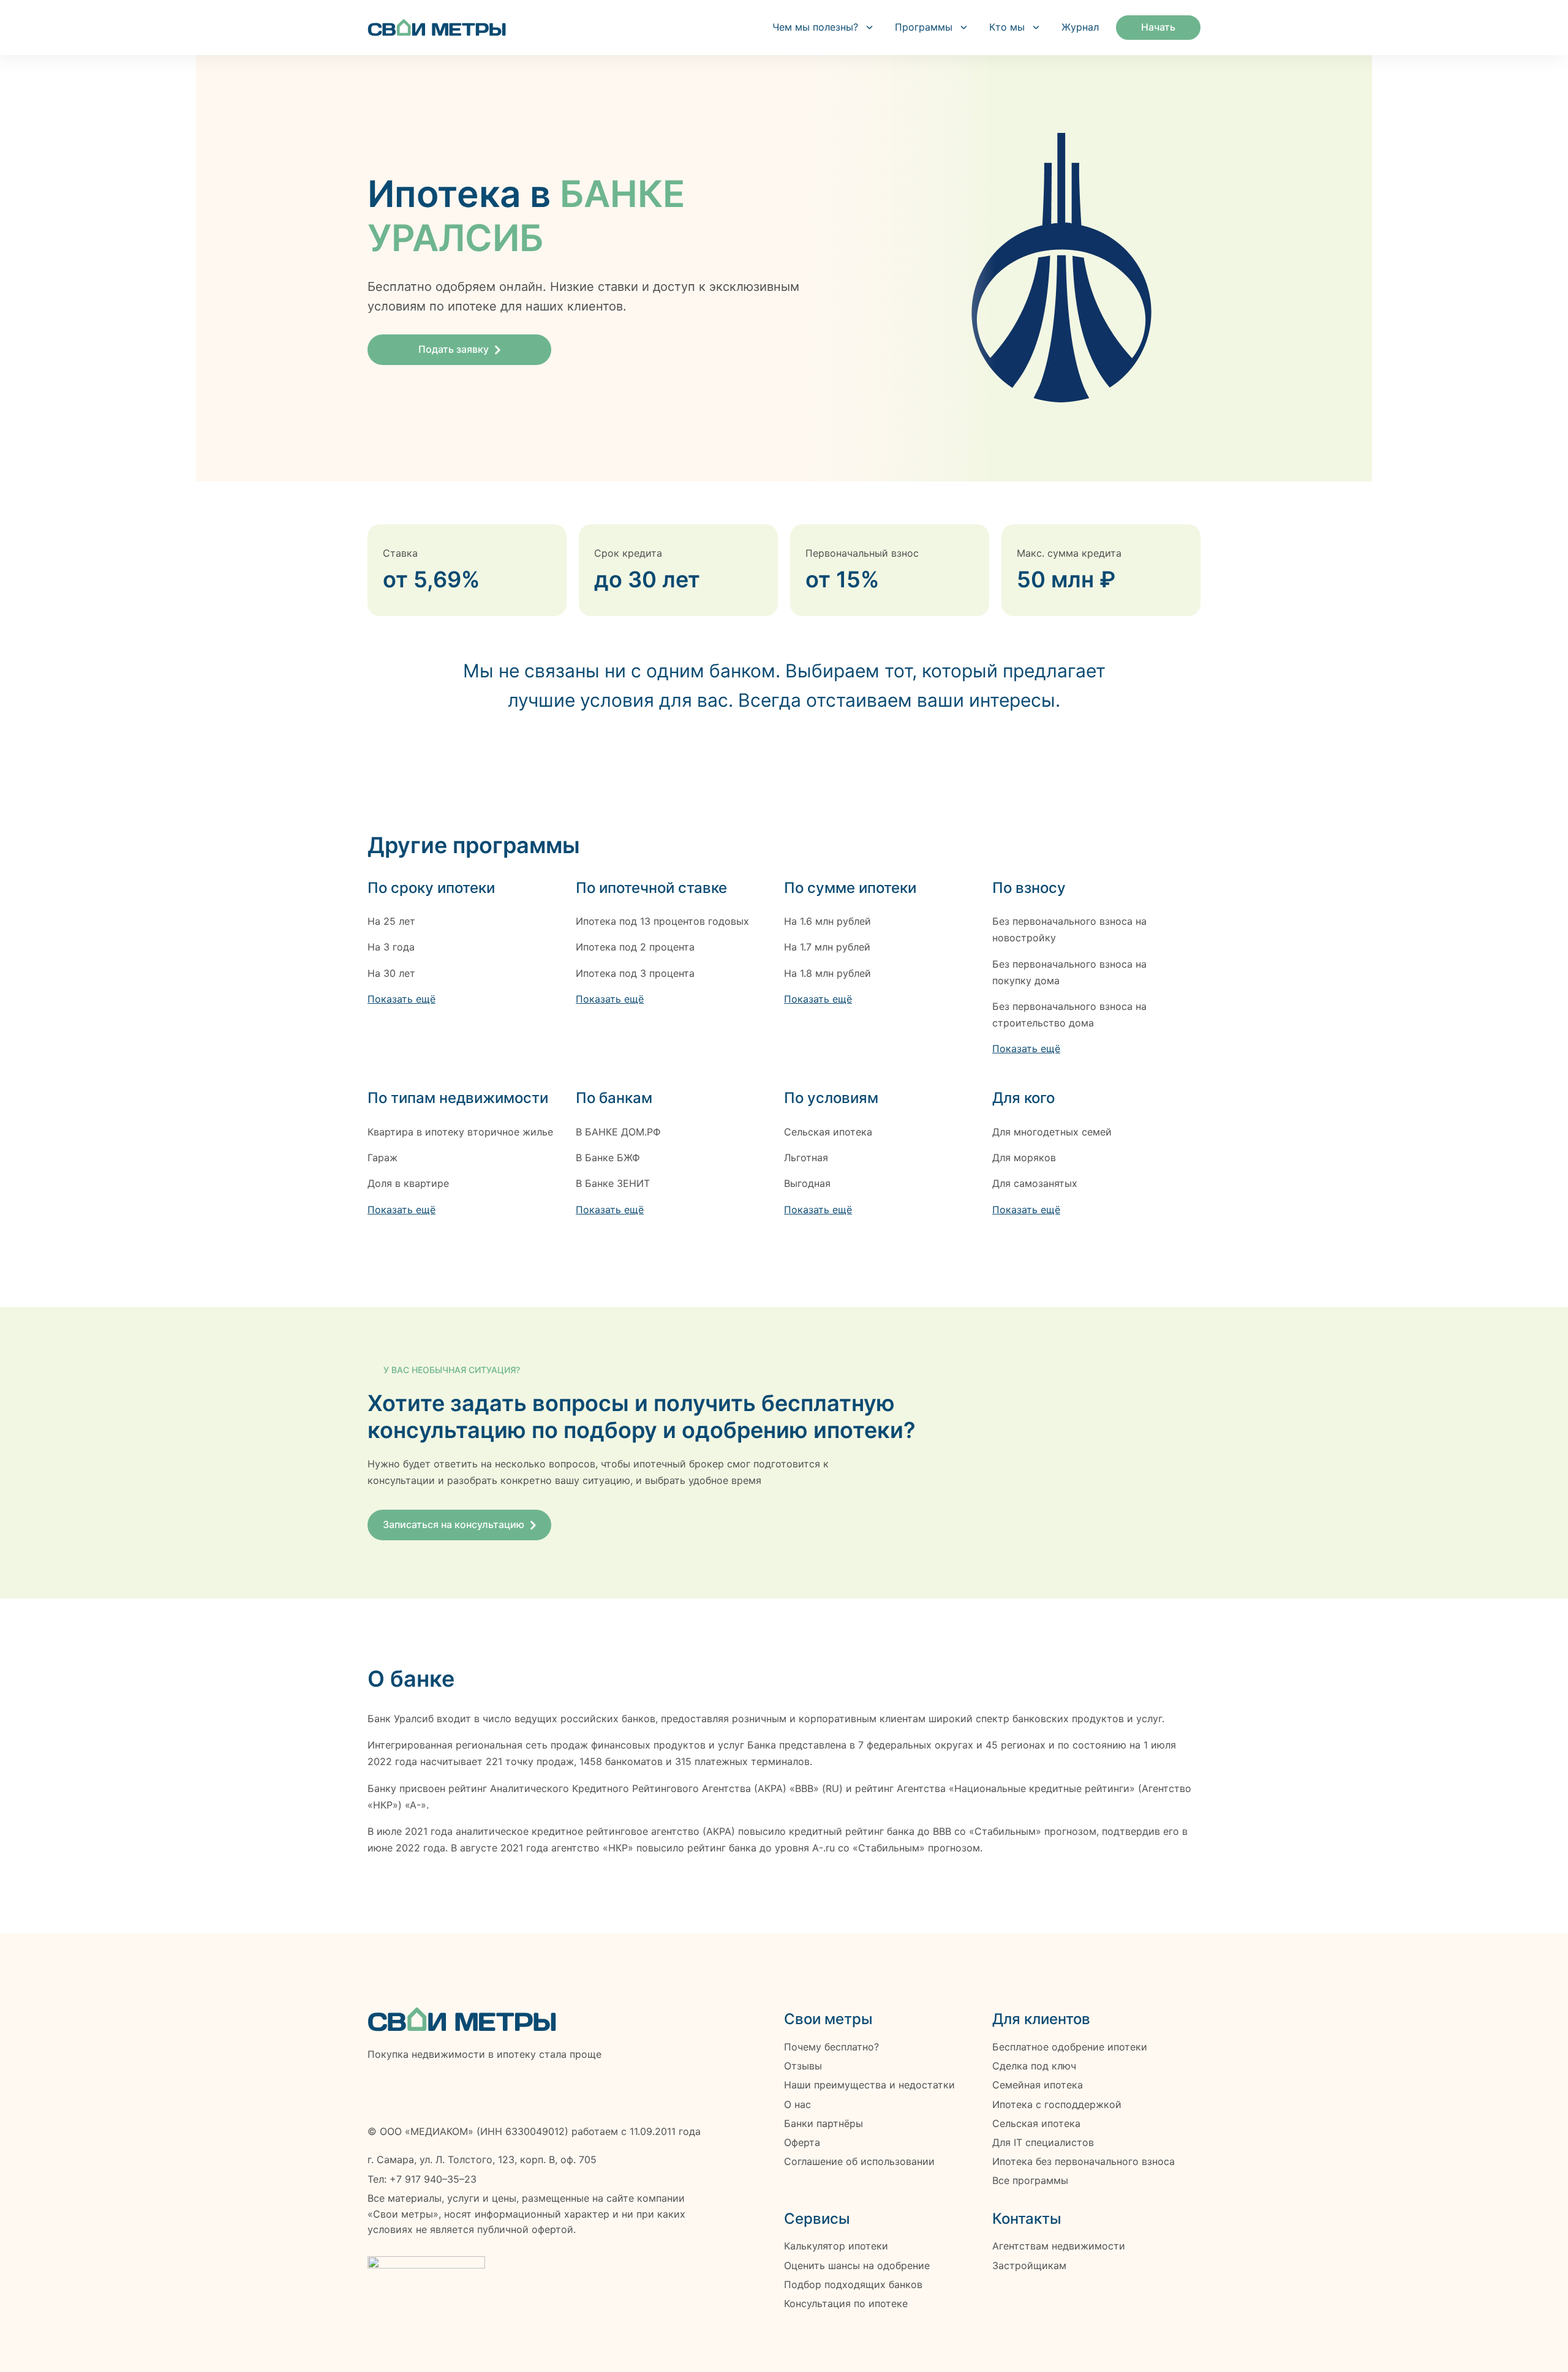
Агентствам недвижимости (1059, 2246)
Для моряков (1024, 1158)
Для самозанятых (1035, 1183)
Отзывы (803, 2066)
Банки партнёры (824, 2124)
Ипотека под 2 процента (635, 947)
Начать (1158, 27)
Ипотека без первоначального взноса (1084, 2162)
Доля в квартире (408, 1183)
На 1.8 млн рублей (827, 973)
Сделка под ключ (1034, 2066)
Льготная (806, 1158)
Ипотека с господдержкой (1057, 2105)
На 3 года (391, 947)
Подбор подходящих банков (853, 2285)
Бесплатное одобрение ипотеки (1070, 2047)
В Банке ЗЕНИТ (613, 1183)
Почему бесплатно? (831, 2047)
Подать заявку (454, 349)
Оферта (802, 2143)
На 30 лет (391, 973)
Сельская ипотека (828, 1132)
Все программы (1030, 2181)
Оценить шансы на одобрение (857, 2266)
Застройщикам (1029, 2266)
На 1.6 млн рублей (827, 921)
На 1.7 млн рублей (827, 947)
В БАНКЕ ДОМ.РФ (618, 1132)
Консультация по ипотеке (846, 2304)
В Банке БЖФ (608, 1158)
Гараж (383, 1158)
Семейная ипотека (1038, 2085)
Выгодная (807, 1183)
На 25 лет (391, 921)
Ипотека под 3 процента (635, 973)
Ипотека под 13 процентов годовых (662, 921)
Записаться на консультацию (454, 1524)
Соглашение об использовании (859, 2162)
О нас (797, 2105)
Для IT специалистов (1043, 2143)
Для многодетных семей (1052, 1132)
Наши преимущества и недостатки (869, 2085)
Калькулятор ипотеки (836, 2246)
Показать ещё (401, 999)
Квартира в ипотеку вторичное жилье (460, 1132)
